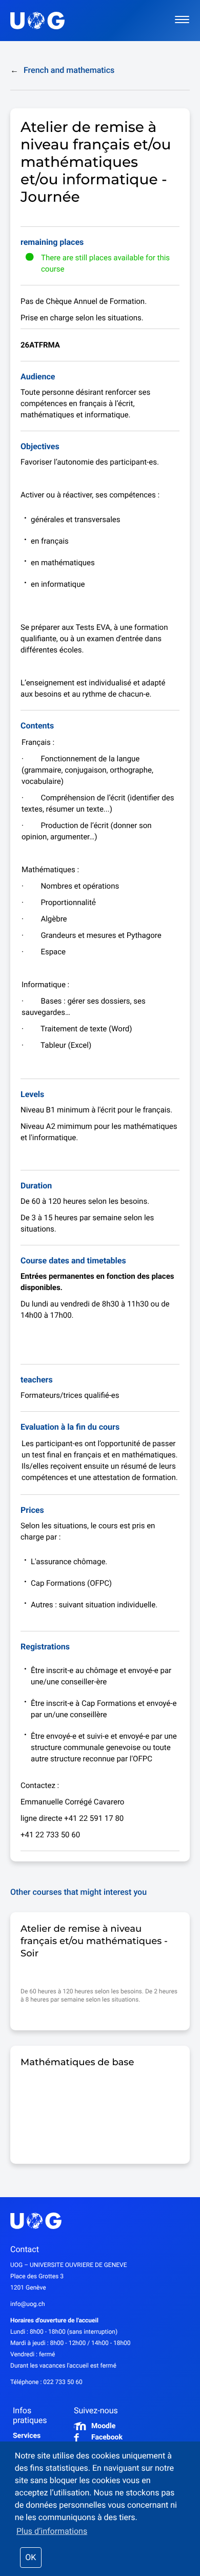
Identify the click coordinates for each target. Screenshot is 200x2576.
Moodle (103, 2426)
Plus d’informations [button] (52, 2531)
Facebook (107, 2437)
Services (27, 2436)
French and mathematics (62, 70)
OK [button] (31, 2557)
